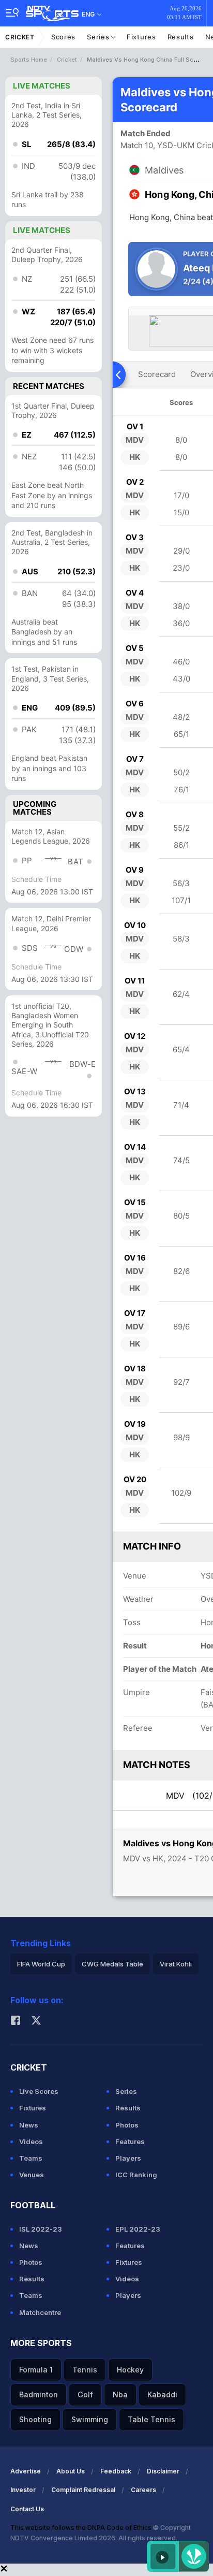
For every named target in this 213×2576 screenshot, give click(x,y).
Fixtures (141, 37)
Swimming (90, 2419)
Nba (120, 2394)
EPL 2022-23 (138, 2229)
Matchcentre (40, 2312)
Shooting (35, 2419)
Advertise (26, 2471)
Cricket (20, 37)
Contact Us (27, 2509)
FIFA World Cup (41, 1964)
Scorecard (157, 374)
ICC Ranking (136, 2175)
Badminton (39, 2394)
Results (181, 37)
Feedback (116, 2471)
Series (99, 37)
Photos (127, 2125)
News (29, 2125)
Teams (31, 2158)
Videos (31, 2141)
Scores (63, 37)
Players (128, 2158)
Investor (23, 2490)
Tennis (85, 2370)
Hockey (130, 2370)
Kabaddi (162, 2394)
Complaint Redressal (83, 2490)
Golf (85, 2394)
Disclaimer (163, 2471)
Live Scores (39, 2091)
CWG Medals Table (112, 1964)
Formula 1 (36, 2370)
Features (130, 2141)
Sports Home (29, 60)
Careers (143, 2490)
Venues (32, 2175)
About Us (71, 2471)
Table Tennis (151, 2419)
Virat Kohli (176, 1964)
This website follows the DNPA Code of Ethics (82, 2528)
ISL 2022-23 (41, 2229)
